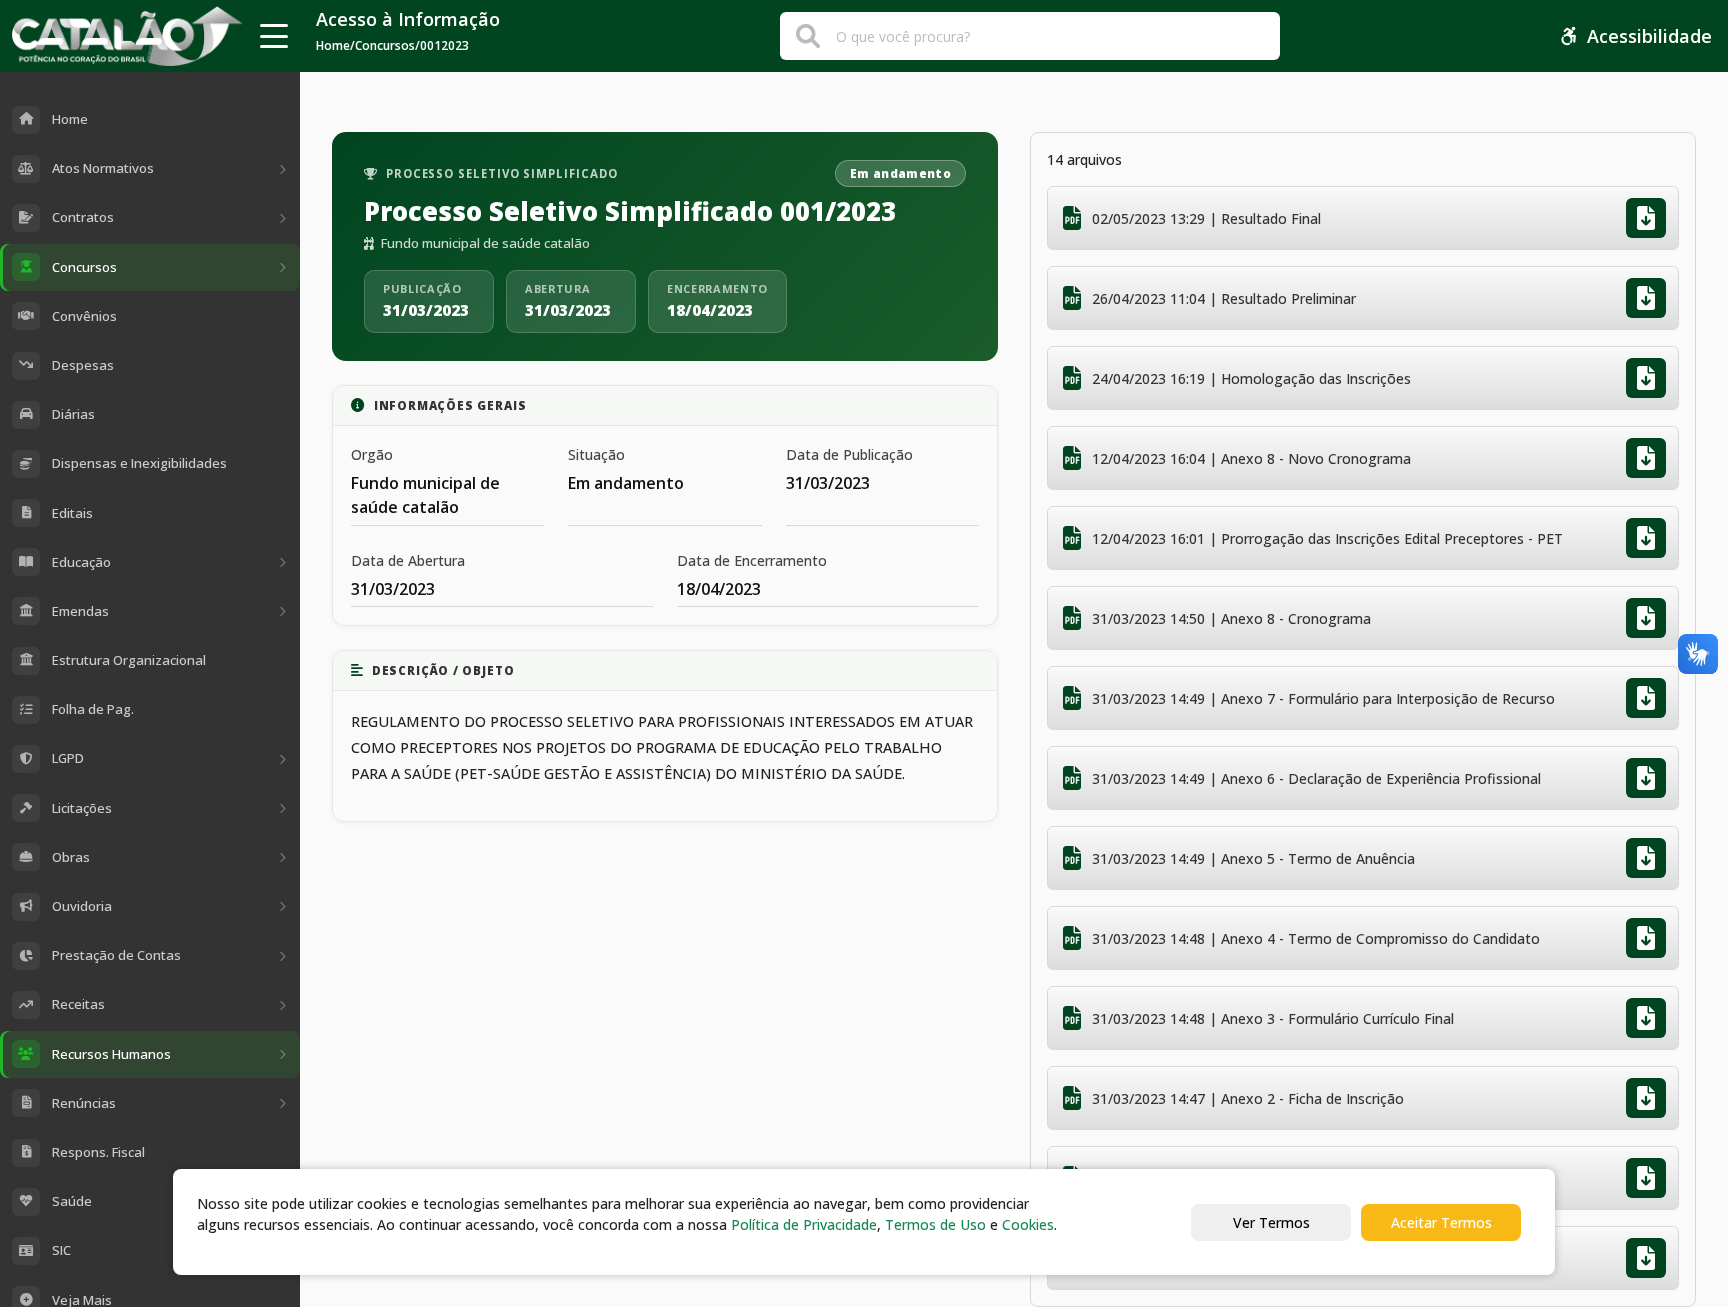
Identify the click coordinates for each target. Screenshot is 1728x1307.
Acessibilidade (1649, 36)
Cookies (1028, 1224)
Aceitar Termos (1441, 1222)
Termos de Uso (935, 1224)
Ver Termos (1271, 1222)
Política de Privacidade (804, 1224)
